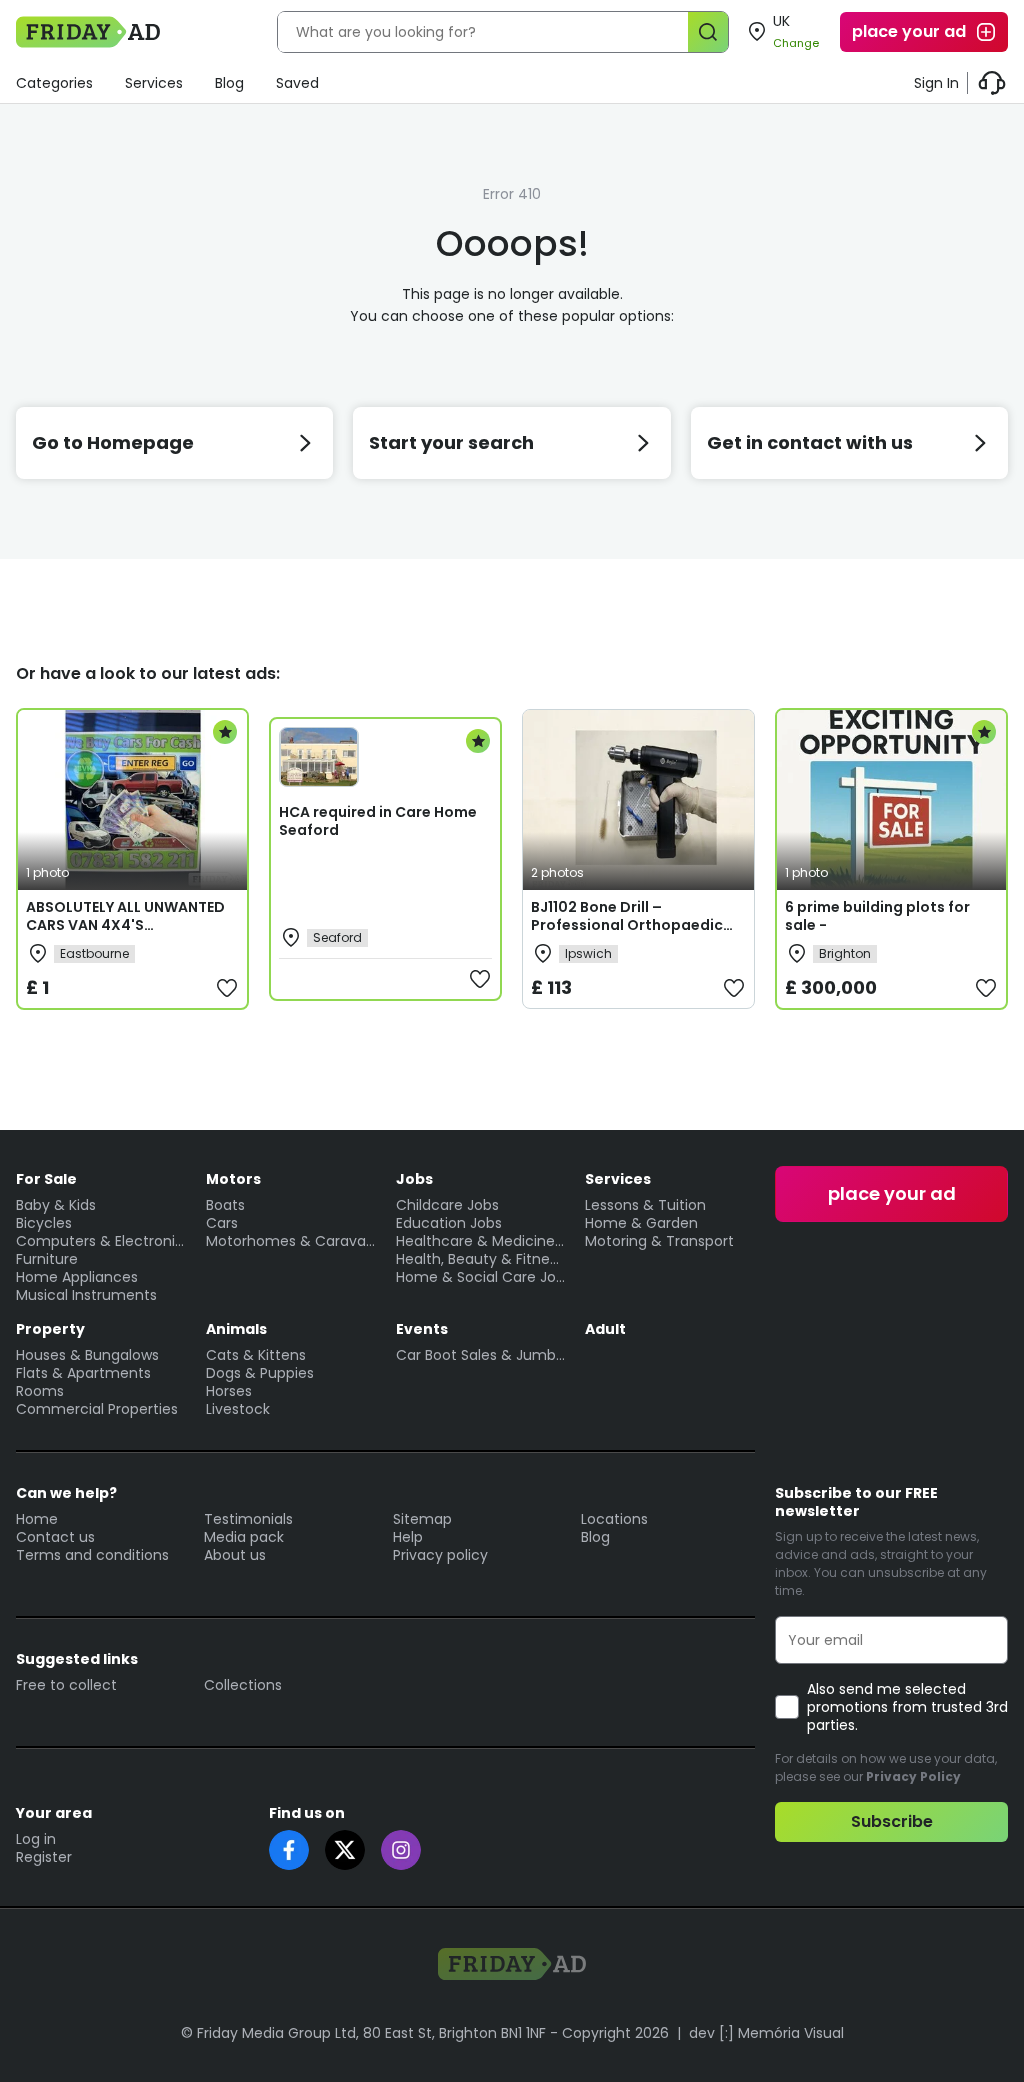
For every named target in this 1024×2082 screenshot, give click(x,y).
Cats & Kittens (256, 1355)
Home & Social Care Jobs (481, 1277)
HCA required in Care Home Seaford (378, 821)
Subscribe (892, 1821)
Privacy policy (440, 1555)
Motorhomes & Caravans (291, 1241)
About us (235, 1555)
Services (154, 83)
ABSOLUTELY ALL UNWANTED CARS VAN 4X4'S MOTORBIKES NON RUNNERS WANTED (125, 934)
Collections (243, 1685)
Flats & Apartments (83, 1373)
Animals (236, 1329)
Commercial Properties (97, 1409)
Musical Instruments (86, 1295)
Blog (229, 83)
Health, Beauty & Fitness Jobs (481, 1259)
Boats (225, 1205)
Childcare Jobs (447, 1205)
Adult (605, 1329)
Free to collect (66, 1685)
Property (50, 1329)
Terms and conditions (92, 1555)
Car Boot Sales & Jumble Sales (481, 1355)
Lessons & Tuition (645, 1205)
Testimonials (248, 1519)
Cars (222, 1223)
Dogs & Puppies (260, 1373)
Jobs (414, 1179)
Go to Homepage (113, 442)
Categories (54, 83)
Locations (614, 1519)
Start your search (451, 442)
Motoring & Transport (659, 1241)
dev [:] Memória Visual (766, 2033)
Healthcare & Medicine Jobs (481, 1241)
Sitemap (422, 1519)
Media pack (244, 1537)
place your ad (909, 31)
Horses (229, 1391)
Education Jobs (449, 1223)
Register (44, 1857)
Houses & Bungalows (87, 1355)
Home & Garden (641, 1223)
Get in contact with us (810, 442)
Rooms (40, 1391)
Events (422, 1329)
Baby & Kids (56, 1205)
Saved (297, 83)
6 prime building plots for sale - (877, 916)
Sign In (936, 83)
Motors (233, 1179)
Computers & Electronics (101, 1241)
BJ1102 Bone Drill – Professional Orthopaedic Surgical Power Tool (627, 925)
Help (408, 1537)
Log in (36, 1839)
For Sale (46, 1179)
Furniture (47, 1259)
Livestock (238, 1409)
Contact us (55, 1537)
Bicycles (44, 1223)
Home (37, 1519)
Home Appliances (77, 1277)
